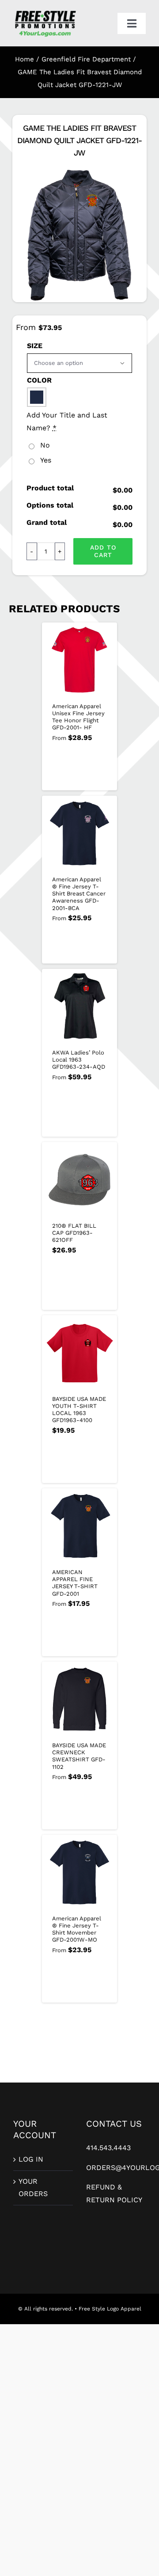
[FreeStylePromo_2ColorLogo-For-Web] (45, 12)
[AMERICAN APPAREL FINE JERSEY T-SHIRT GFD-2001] (79, 1526)
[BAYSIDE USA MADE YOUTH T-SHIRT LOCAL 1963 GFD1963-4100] (79, 1353)
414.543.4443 (108, 2148)
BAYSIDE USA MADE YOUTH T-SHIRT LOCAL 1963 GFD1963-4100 (79, 1410)
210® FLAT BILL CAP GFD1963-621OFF (74, 1233)
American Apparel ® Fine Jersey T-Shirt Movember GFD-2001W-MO (77, 1929)
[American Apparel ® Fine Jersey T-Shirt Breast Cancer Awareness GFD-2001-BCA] (79, 833)
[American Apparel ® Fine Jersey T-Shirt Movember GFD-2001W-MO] (79, 1872)
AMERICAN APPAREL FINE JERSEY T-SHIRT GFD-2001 (75, 1583)
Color (39, 380)
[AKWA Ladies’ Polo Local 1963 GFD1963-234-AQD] (79, 1006)
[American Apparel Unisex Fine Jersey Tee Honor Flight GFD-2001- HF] (79, 660)
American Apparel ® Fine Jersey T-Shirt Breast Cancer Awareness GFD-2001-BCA (79, 894)
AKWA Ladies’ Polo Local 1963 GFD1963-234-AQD (79, 1060)
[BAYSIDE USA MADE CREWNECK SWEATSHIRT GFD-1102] (79, 1699)
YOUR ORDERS (33, 2188)
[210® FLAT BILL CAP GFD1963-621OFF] (79, 1180)
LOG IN (31, 2159)
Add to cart (103, 551)
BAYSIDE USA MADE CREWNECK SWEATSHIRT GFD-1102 (79, 1756)
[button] (37, 397)
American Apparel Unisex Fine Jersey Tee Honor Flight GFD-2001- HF (78, 717)
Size (35, 346)
